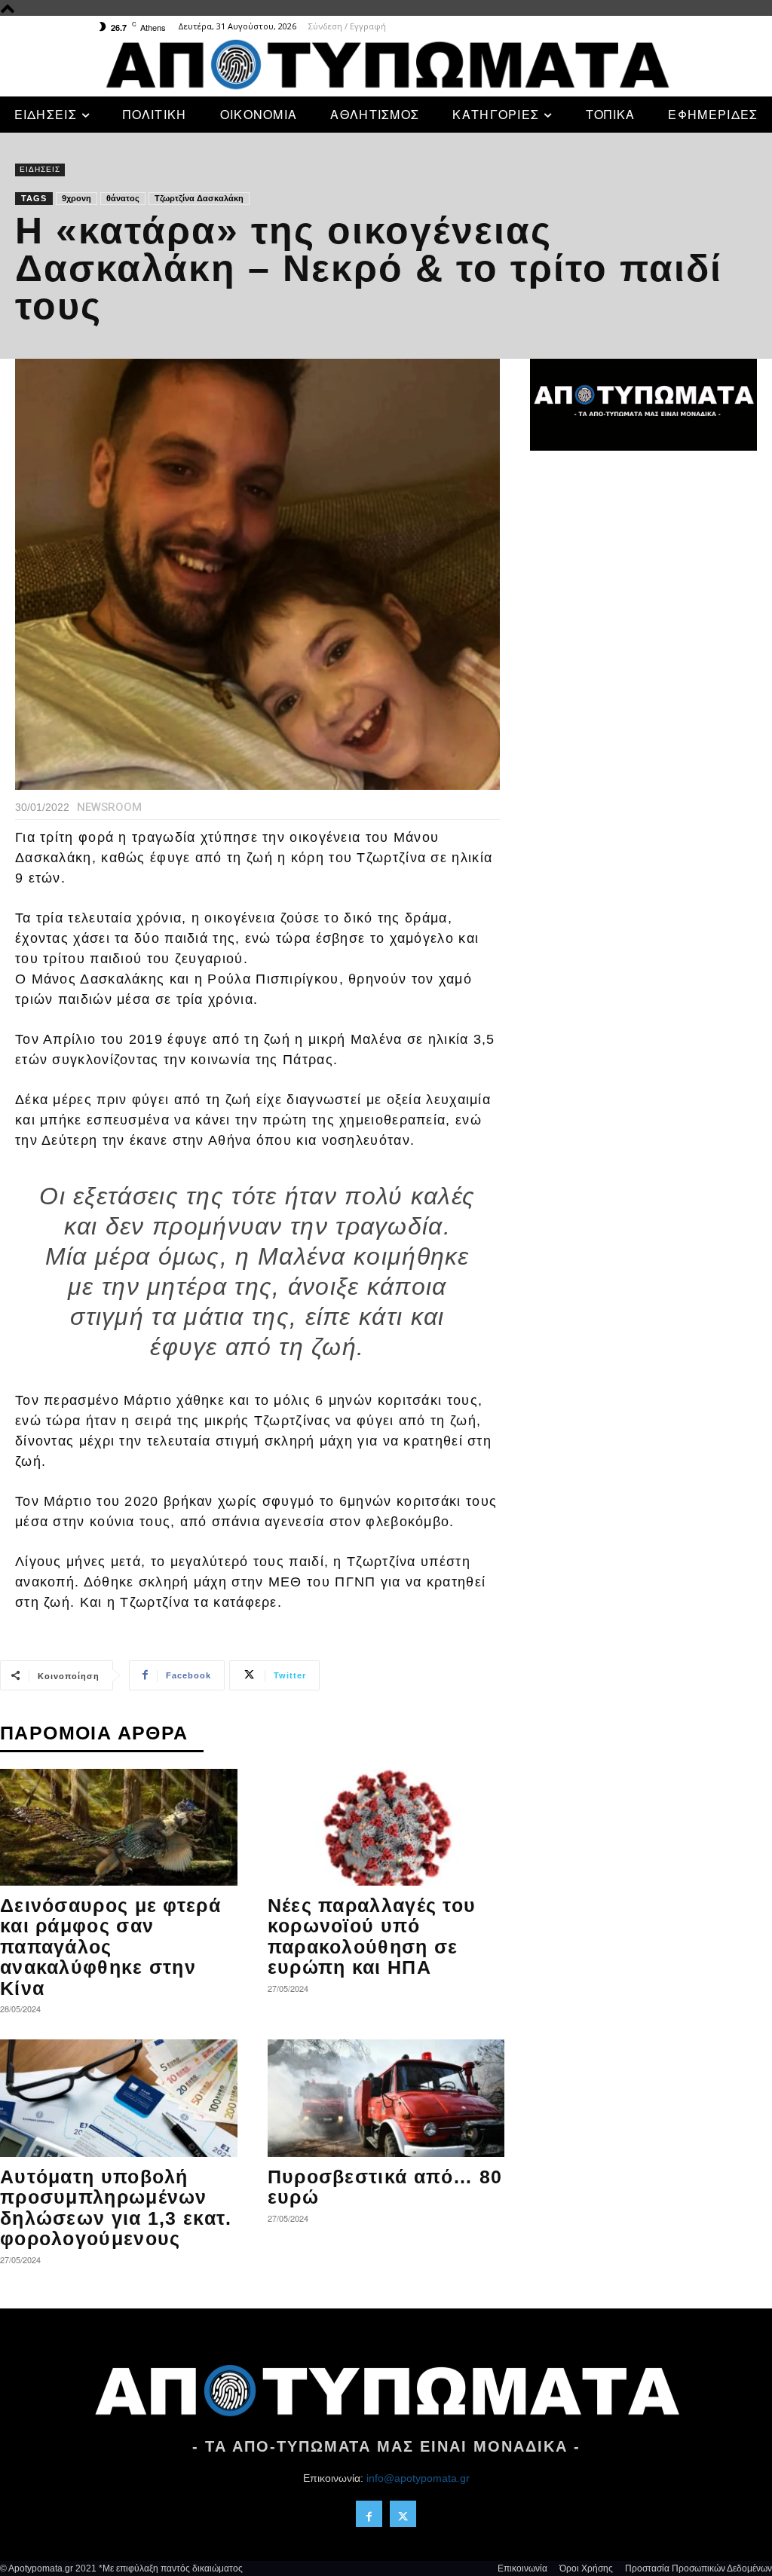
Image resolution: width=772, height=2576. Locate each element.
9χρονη (77, 198)
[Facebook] (369, 2514)
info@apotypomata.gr (418, 2478)
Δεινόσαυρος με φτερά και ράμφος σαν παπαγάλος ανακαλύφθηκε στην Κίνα (110, 1947)
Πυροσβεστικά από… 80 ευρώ (385, 2187)
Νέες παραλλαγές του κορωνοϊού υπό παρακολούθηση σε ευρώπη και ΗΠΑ (372, 1937)
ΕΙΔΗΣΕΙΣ (40, 169)
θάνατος (123, 198)
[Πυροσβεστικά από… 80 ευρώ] (386, 2098)
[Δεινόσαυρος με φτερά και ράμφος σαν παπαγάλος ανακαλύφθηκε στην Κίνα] (119, 1827)
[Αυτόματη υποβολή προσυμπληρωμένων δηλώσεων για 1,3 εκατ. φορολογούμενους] (119, 2098)
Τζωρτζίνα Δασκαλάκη (199, 198)
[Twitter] (403, 2514)
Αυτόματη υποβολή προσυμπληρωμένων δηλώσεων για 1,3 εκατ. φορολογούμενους (116, 2208)
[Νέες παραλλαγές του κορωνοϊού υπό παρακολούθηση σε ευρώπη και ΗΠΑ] (386, 1827)
